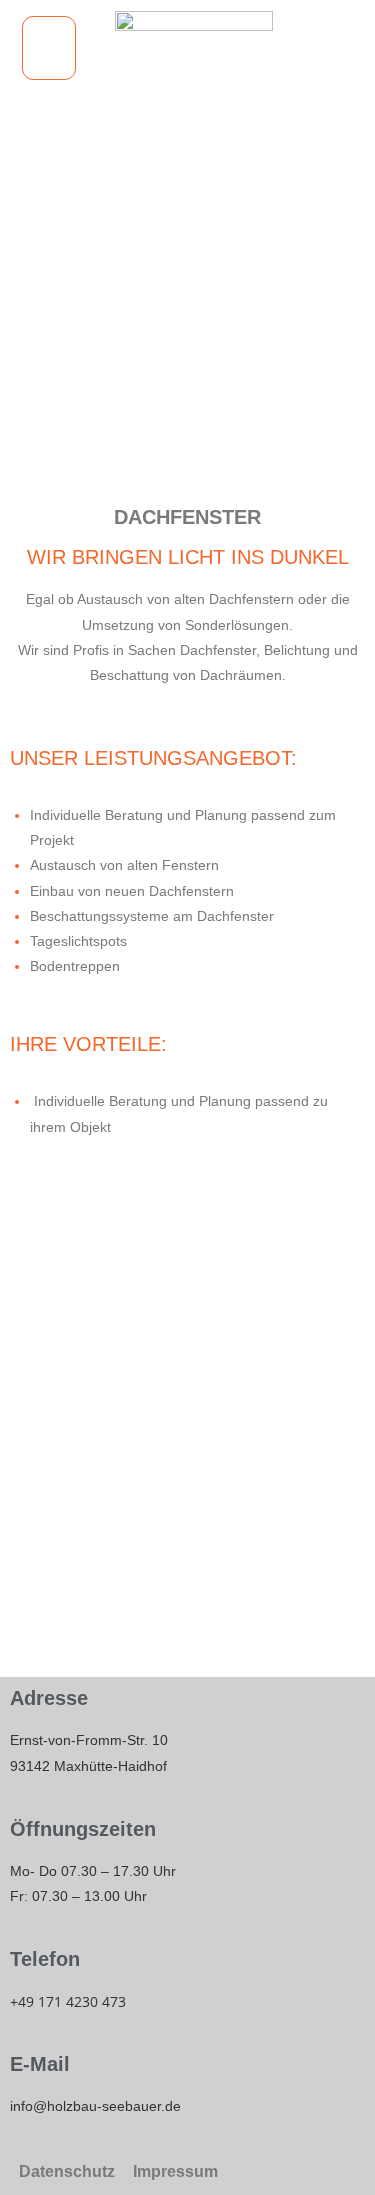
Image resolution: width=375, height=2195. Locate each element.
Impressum (175, 2171)
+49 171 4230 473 (68, 2001)
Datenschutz (67, 2171)
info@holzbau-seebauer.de (95, 2106)
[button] (49, 48)
